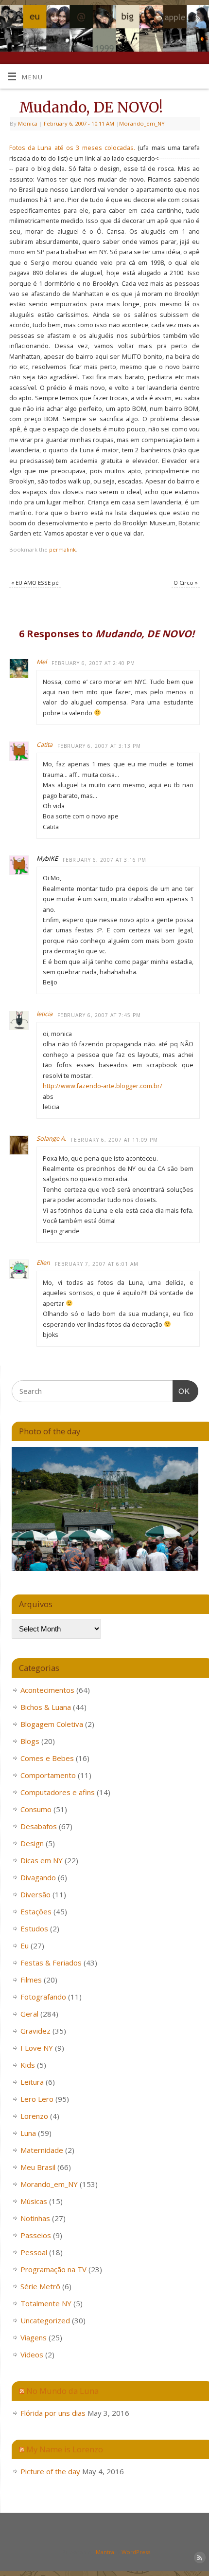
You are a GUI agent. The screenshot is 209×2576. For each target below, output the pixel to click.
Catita (44, 745)
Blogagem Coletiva (52, 1724)
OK (181, 1391)
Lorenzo (34, 2116)
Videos (32, 2354)
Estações (36, 1911)
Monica (28, 123)
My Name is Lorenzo (65, 2449)
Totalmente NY (46, 2303)
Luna (28, 2133)
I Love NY (37, 2048)
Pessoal (34, 2252)
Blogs (30, 1741)
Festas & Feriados (51, 1963)
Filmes (31, 1980)
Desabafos (39, 1826)
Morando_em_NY (142, 123)
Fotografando (43, 1997)
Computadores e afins (58, 1792)
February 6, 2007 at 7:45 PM (99, 1015)
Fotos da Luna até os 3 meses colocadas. (72, 148)
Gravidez (35, 2031)
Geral (29, 2014)
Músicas (34, 2201)
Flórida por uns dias (53, 2413)
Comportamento (48, 1775)
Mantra (105, 2552)
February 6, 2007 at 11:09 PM (114, 1140)
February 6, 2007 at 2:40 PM (93, 663)
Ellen (43, 1263)
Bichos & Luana (46, 1707)
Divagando (38, 1877)
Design (32, 1843)
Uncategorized (45, 2320)
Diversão (35, 1894)
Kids (28, 2065)
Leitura (32, 2082)
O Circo (186, 583)
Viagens (34, 2337)
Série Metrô (40, 2286)
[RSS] (197, 19)
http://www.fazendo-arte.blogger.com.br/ (103, 1086)
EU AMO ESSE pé (35, 583)
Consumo (36, 1809)
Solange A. (51, 1139)
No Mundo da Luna (62, 2391)
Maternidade (42, 2150)
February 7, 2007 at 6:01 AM (97, 1264)
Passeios (36, 2235)
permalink (62, 549)
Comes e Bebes (47, 1758)
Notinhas (35, 2218)
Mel (42, 662)
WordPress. (137, 2552)
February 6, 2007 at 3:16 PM (104, 860)
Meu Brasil (38, 2167)
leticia (44, 1014)
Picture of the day (50, 2471)
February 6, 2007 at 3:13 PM (99, 746)
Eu (25, 1946)
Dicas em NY (42, 1860)
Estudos (34, 1928)
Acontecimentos (47, 1690)
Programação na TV (53, 2269)
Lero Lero (37, 2099)
